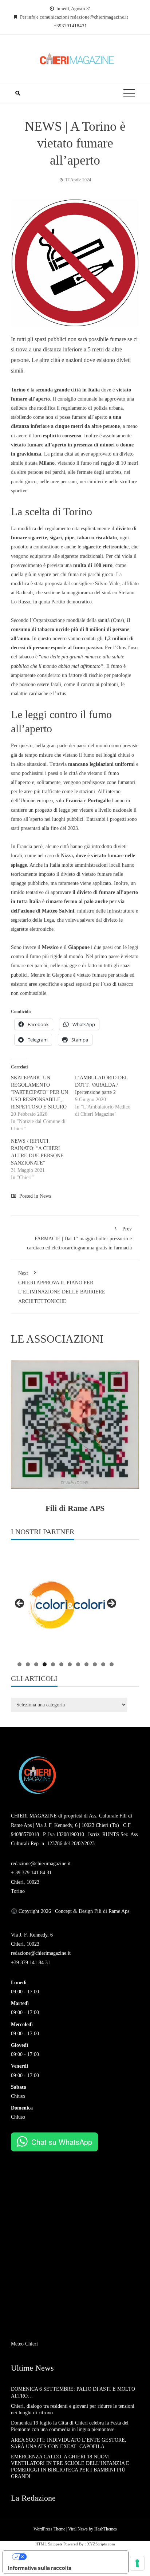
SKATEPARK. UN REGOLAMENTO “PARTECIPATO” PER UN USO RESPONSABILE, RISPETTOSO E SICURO (40, 1092)
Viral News (78, 2529)
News (45, 1196)
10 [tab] (95, 1664)
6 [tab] (61, 1664)
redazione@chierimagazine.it (41, 1864)
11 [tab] (103, 1664)
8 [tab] (78, 1664)
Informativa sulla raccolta (40, 2568)
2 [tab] (28, 1664)
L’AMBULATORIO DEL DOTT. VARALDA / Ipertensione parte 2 (101, 1085)
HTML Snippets (49, 2544)
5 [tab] (53, 1664)
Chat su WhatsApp (62, 2142)
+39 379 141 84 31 (31, 1963)
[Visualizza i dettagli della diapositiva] (66, 1606)
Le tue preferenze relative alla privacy (73, 2557)
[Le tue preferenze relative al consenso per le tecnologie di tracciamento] (137, 2563)
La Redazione (33, 2498)
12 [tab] (112, 1664)
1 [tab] (19, 1664)
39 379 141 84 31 (33, 1873)
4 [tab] (45, 1664)
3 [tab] (36, 1664)
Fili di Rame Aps (111, 1911)
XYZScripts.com (101, 2544)
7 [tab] (70, 1664)
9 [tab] (86, 1664)
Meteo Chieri (24, 2344)
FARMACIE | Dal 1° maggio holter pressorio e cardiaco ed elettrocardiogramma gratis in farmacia (79, 1238)
